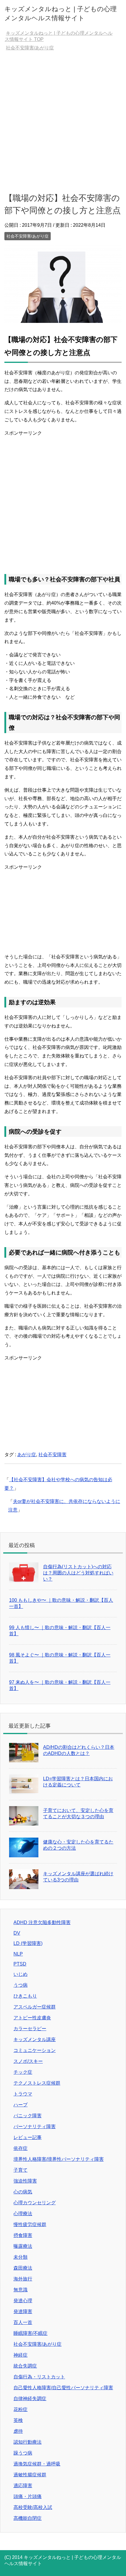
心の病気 (23, 2192)
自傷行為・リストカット (39, 2377)
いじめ (21, 1974)
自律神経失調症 (30, 2399)
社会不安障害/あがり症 (28, 236)
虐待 (18, 2431)
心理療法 (23, 2214)
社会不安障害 (52, 1455)
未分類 (21, 2257)
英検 (18, 2420)
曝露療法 (23, 2246)
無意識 (21, 2290)
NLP (18, 1954)
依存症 (21, 2148)
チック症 (23, 2072)
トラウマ (23, 2094)
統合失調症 (25, 2366)
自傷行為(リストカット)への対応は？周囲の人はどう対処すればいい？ (78, 1573)
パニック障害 (28, 2116)
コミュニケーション (35, 2050)
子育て (21, 2170)
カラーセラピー (30, 2029)
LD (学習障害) (28, 1943)
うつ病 (21, 1985)
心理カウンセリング (35, 2203)
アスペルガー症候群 (35, 2007)
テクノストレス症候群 (37, 2083)
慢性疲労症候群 (30, 2224)
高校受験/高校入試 (33, 2507)
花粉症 (21, 2409)
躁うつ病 (23, 2453)
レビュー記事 (28, 2137)
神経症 (21, 2355)
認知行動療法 (28, 2442)
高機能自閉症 (28, 2518)
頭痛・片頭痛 (28, 2496)
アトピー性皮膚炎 (32, 2018)
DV (17, 1933)
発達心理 (23, 2301)
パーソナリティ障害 (35, 2127)
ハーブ (21, 2105)
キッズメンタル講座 (35, 2039)
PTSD (20, 1964)
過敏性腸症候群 (30, 2475)
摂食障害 (23, 2235)
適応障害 (23, 2486)
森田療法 (23, 2268)
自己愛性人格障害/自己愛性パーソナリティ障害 (63, 2388)
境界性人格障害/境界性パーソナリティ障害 (59, 2159)
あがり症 (27, 1455)
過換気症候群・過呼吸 (37, 2464)
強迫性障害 (25, 2181)
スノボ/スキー (28, 2061)
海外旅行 (23, 2279)
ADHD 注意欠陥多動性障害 (42, 1922)
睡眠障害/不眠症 (30, 2333)
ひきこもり (25, 1996)
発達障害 (23, 2311)
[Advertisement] (63, 121)
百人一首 (23, 2322)
